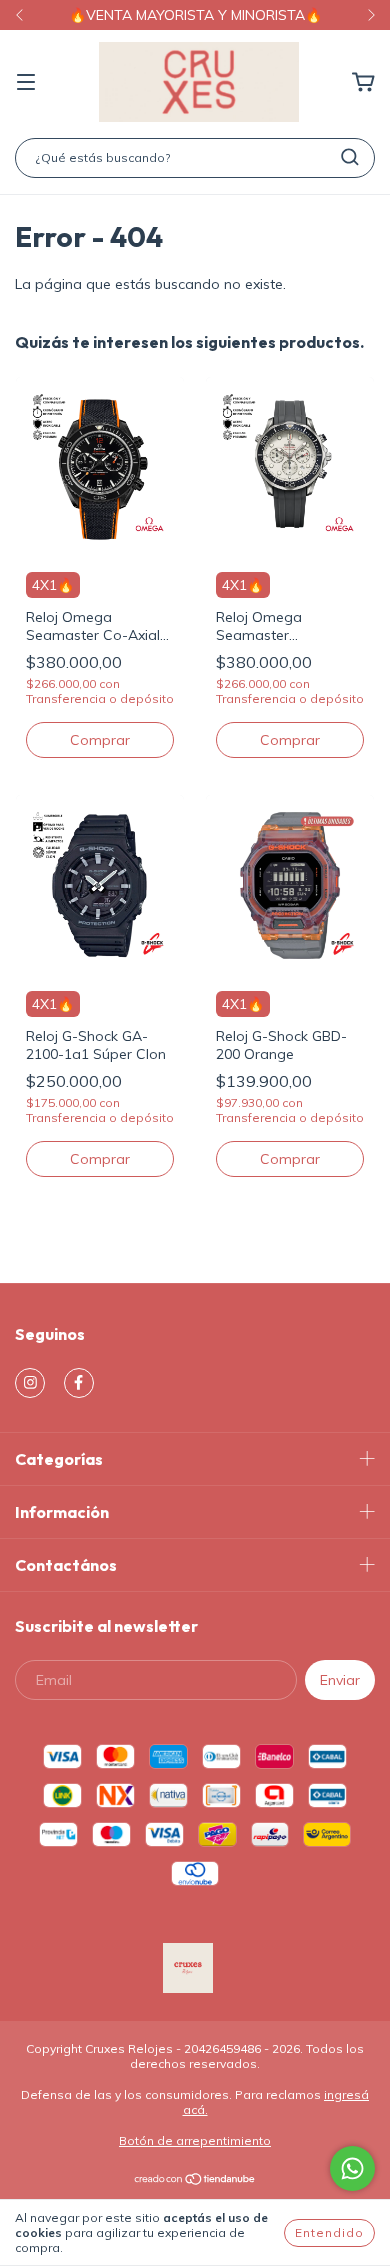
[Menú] (26, 83)
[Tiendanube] (195, 2181)
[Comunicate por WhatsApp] (352, 2168)
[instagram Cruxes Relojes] (30, 1383)
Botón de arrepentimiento (195, 2140)
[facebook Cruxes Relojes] (79, 1383)
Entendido (329, 2232)
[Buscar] (350, 157)
